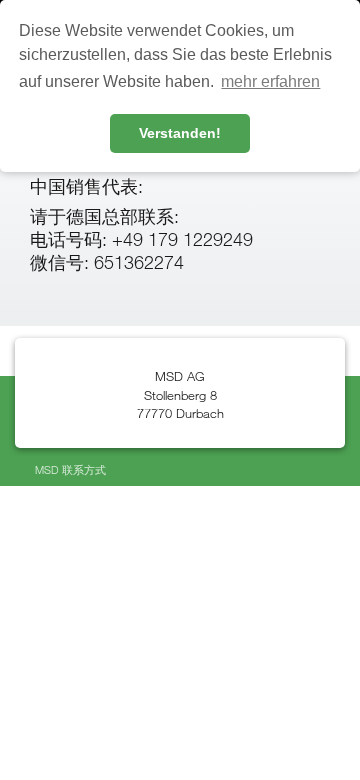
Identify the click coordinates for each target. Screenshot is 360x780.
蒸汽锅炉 (143, 437)
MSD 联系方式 (70, 469)
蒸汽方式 (89, 437)
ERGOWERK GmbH (150, 405)
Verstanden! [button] (180, 133)
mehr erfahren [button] (270, 81)
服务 (186, 437)
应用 (46, 437)
